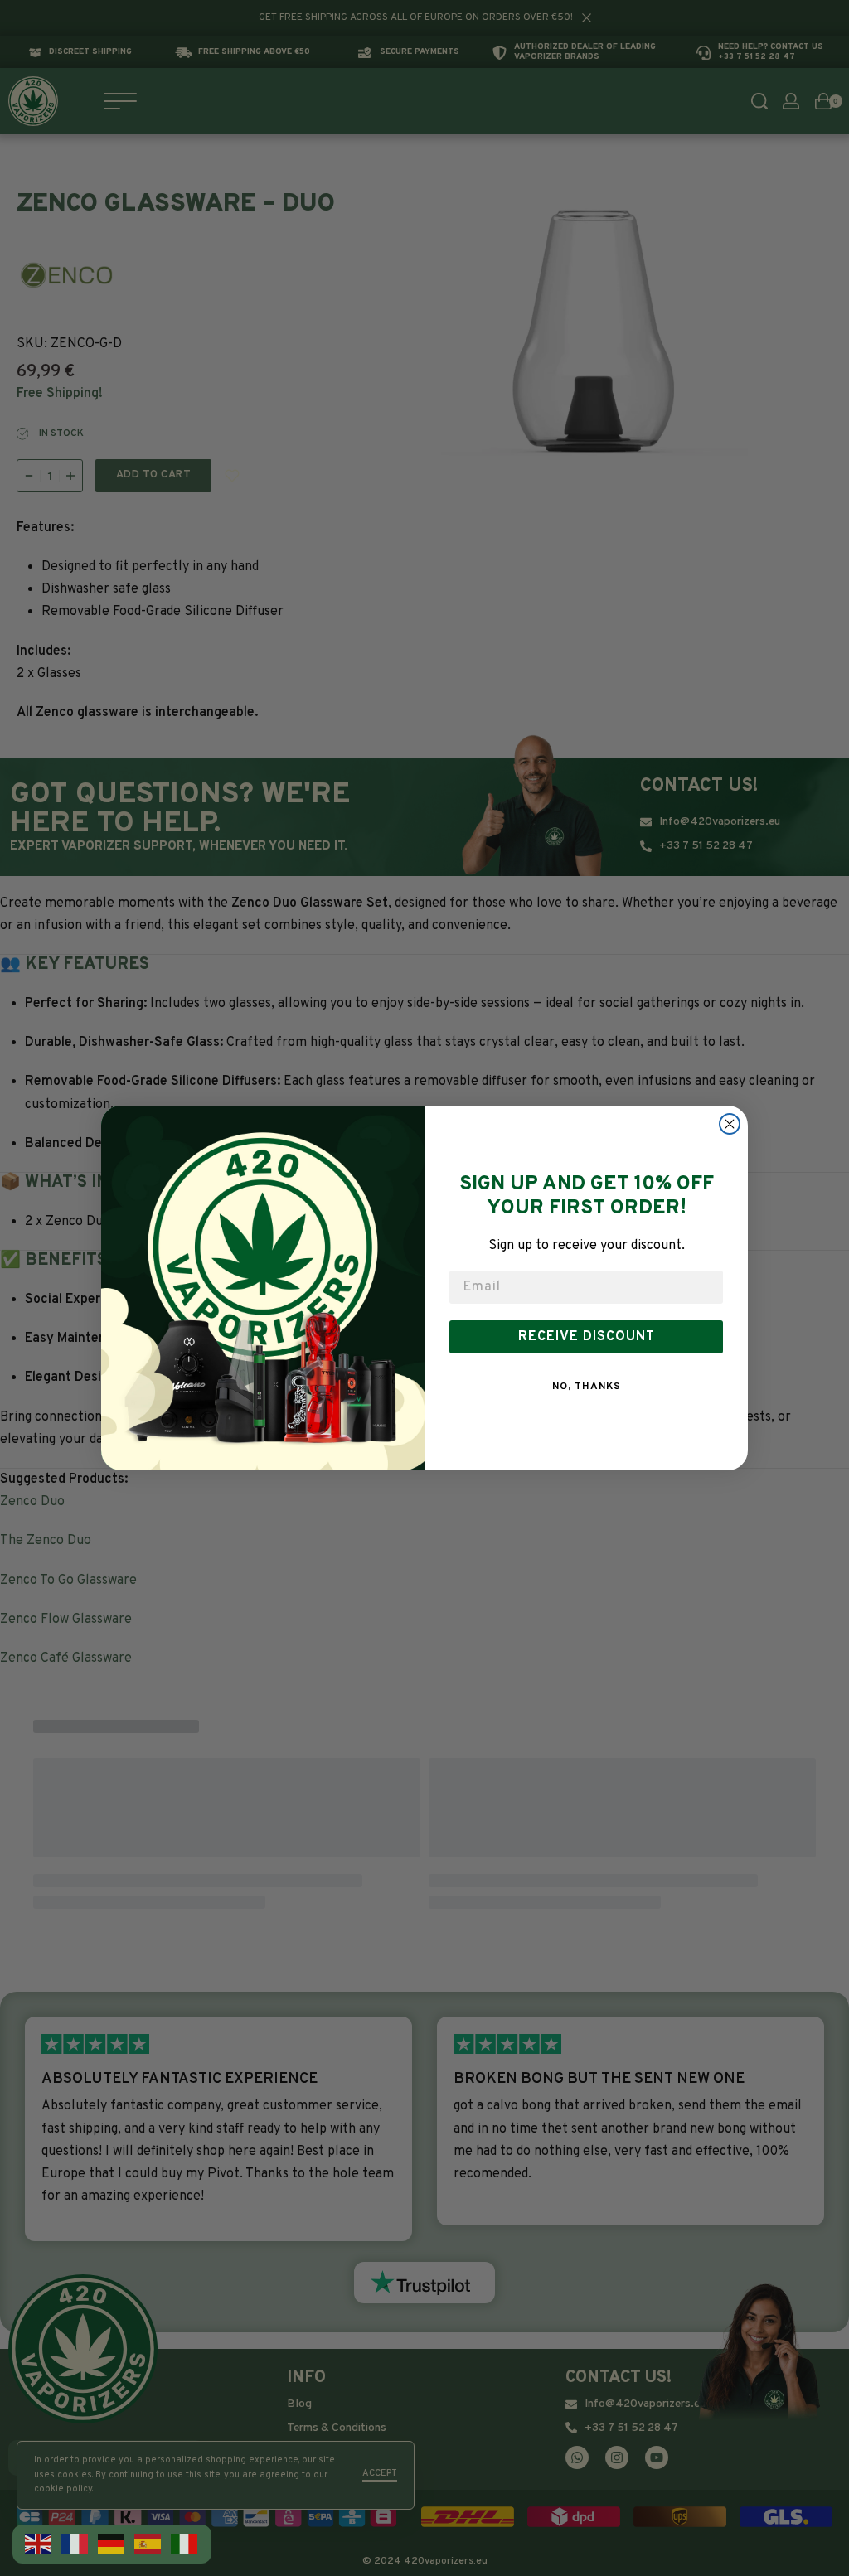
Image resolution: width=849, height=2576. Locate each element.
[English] (39, 2544)
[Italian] (185, 2544)
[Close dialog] (730, 1124)
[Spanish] (148, 2544)
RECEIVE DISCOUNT (587, 1337)
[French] (75, 2544)
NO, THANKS (587, 1387)
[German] (112, 2544)
